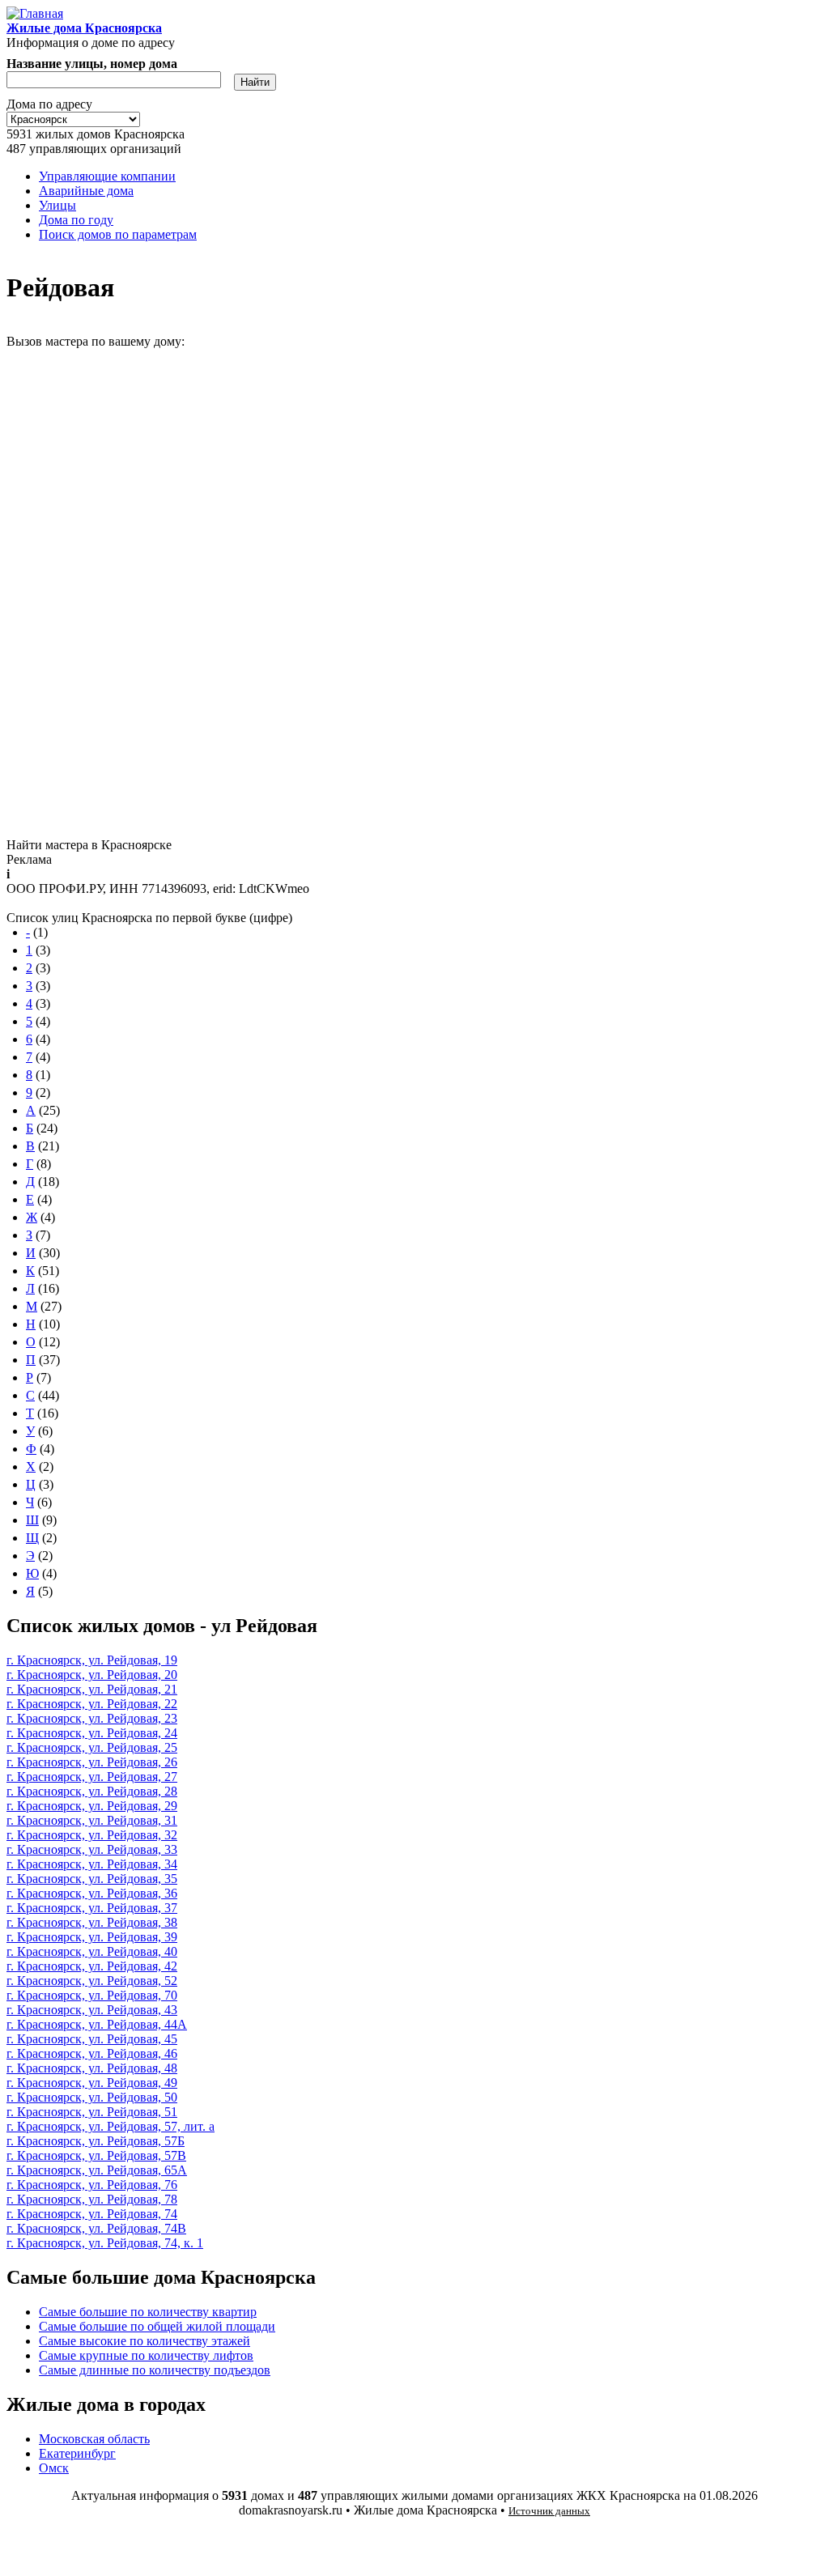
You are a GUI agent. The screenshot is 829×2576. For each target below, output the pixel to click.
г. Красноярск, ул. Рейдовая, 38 (92, 1922)
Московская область (94, 2439)
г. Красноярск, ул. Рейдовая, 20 (92, 1675)
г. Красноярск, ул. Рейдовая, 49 (92, 2083)
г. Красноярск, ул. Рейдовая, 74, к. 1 (105, 2243)
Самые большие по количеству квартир (148, 2312)
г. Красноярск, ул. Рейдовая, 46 (92, 2053)
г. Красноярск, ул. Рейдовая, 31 (92, 1820)
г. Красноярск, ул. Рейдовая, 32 (92, 1835)
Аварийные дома (86, 191)
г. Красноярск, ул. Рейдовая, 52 (92, 1981)
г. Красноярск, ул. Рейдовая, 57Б (96, 2141)
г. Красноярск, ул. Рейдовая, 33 (92, 1849)
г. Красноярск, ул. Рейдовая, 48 (92, 2068)
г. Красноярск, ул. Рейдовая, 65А (97, 2170)
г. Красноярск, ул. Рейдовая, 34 (92, 1864)
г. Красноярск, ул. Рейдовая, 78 (92, 2199)
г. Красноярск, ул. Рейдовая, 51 (92, 2112)
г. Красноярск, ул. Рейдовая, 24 (92, 1733)
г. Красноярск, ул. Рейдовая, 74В (96, 2228)
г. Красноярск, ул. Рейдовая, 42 (92, 1966)
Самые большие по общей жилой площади (157, 2326)
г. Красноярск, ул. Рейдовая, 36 (92, 1893)
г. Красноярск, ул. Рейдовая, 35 (92, 1879)
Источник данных (549, 2511)
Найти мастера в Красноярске (89, 845)
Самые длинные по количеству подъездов (155, 2370)
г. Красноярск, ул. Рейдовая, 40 (92, 1951)
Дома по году (76, 220)
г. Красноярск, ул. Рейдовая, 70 (92, 1995)
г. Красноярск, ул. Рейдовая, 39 (92, 1937)
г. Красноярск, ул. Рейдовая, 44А (97, 2024)
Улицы (57, 205)
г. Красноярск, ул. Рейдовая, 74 (92, 2214)
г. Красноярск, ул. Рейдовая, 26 (92, 1762)
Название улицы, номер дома (92, 64)
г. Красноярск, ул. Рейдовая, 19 (92, 1660)
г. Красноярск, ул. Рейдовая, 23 (92, 1718)
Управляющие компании (107, 176)
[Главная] (35, 13)
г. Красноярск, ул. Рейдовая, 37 (92, 1908)
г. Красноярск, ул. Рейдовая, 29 (92, 1806)
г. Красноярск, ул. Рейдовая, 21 (92, 1689)
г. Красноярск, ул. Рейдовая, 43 (92, 2010)
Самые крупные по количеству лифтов (146, 2355)
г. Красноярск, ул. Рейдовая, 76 (92, 2185)
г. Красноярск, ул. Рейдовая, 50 (92, 2097)
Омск (54, 2468)
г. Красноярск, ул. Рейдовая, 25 (92, 1747)
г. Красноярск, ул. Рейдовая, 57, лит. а (111, 2126)
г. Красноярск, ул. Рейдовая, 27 (92, 1777)
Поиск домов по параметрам (118, 234)
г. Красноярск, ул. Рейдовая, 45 (92, 2039)
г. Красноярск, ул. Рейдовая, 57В (96, 2155)
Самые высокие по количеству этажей (145, 2341)
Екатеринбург (77, 2453)
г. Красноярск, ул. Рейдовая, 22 (92, 1704)
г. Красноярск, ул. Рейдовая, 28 (92, 1791)
